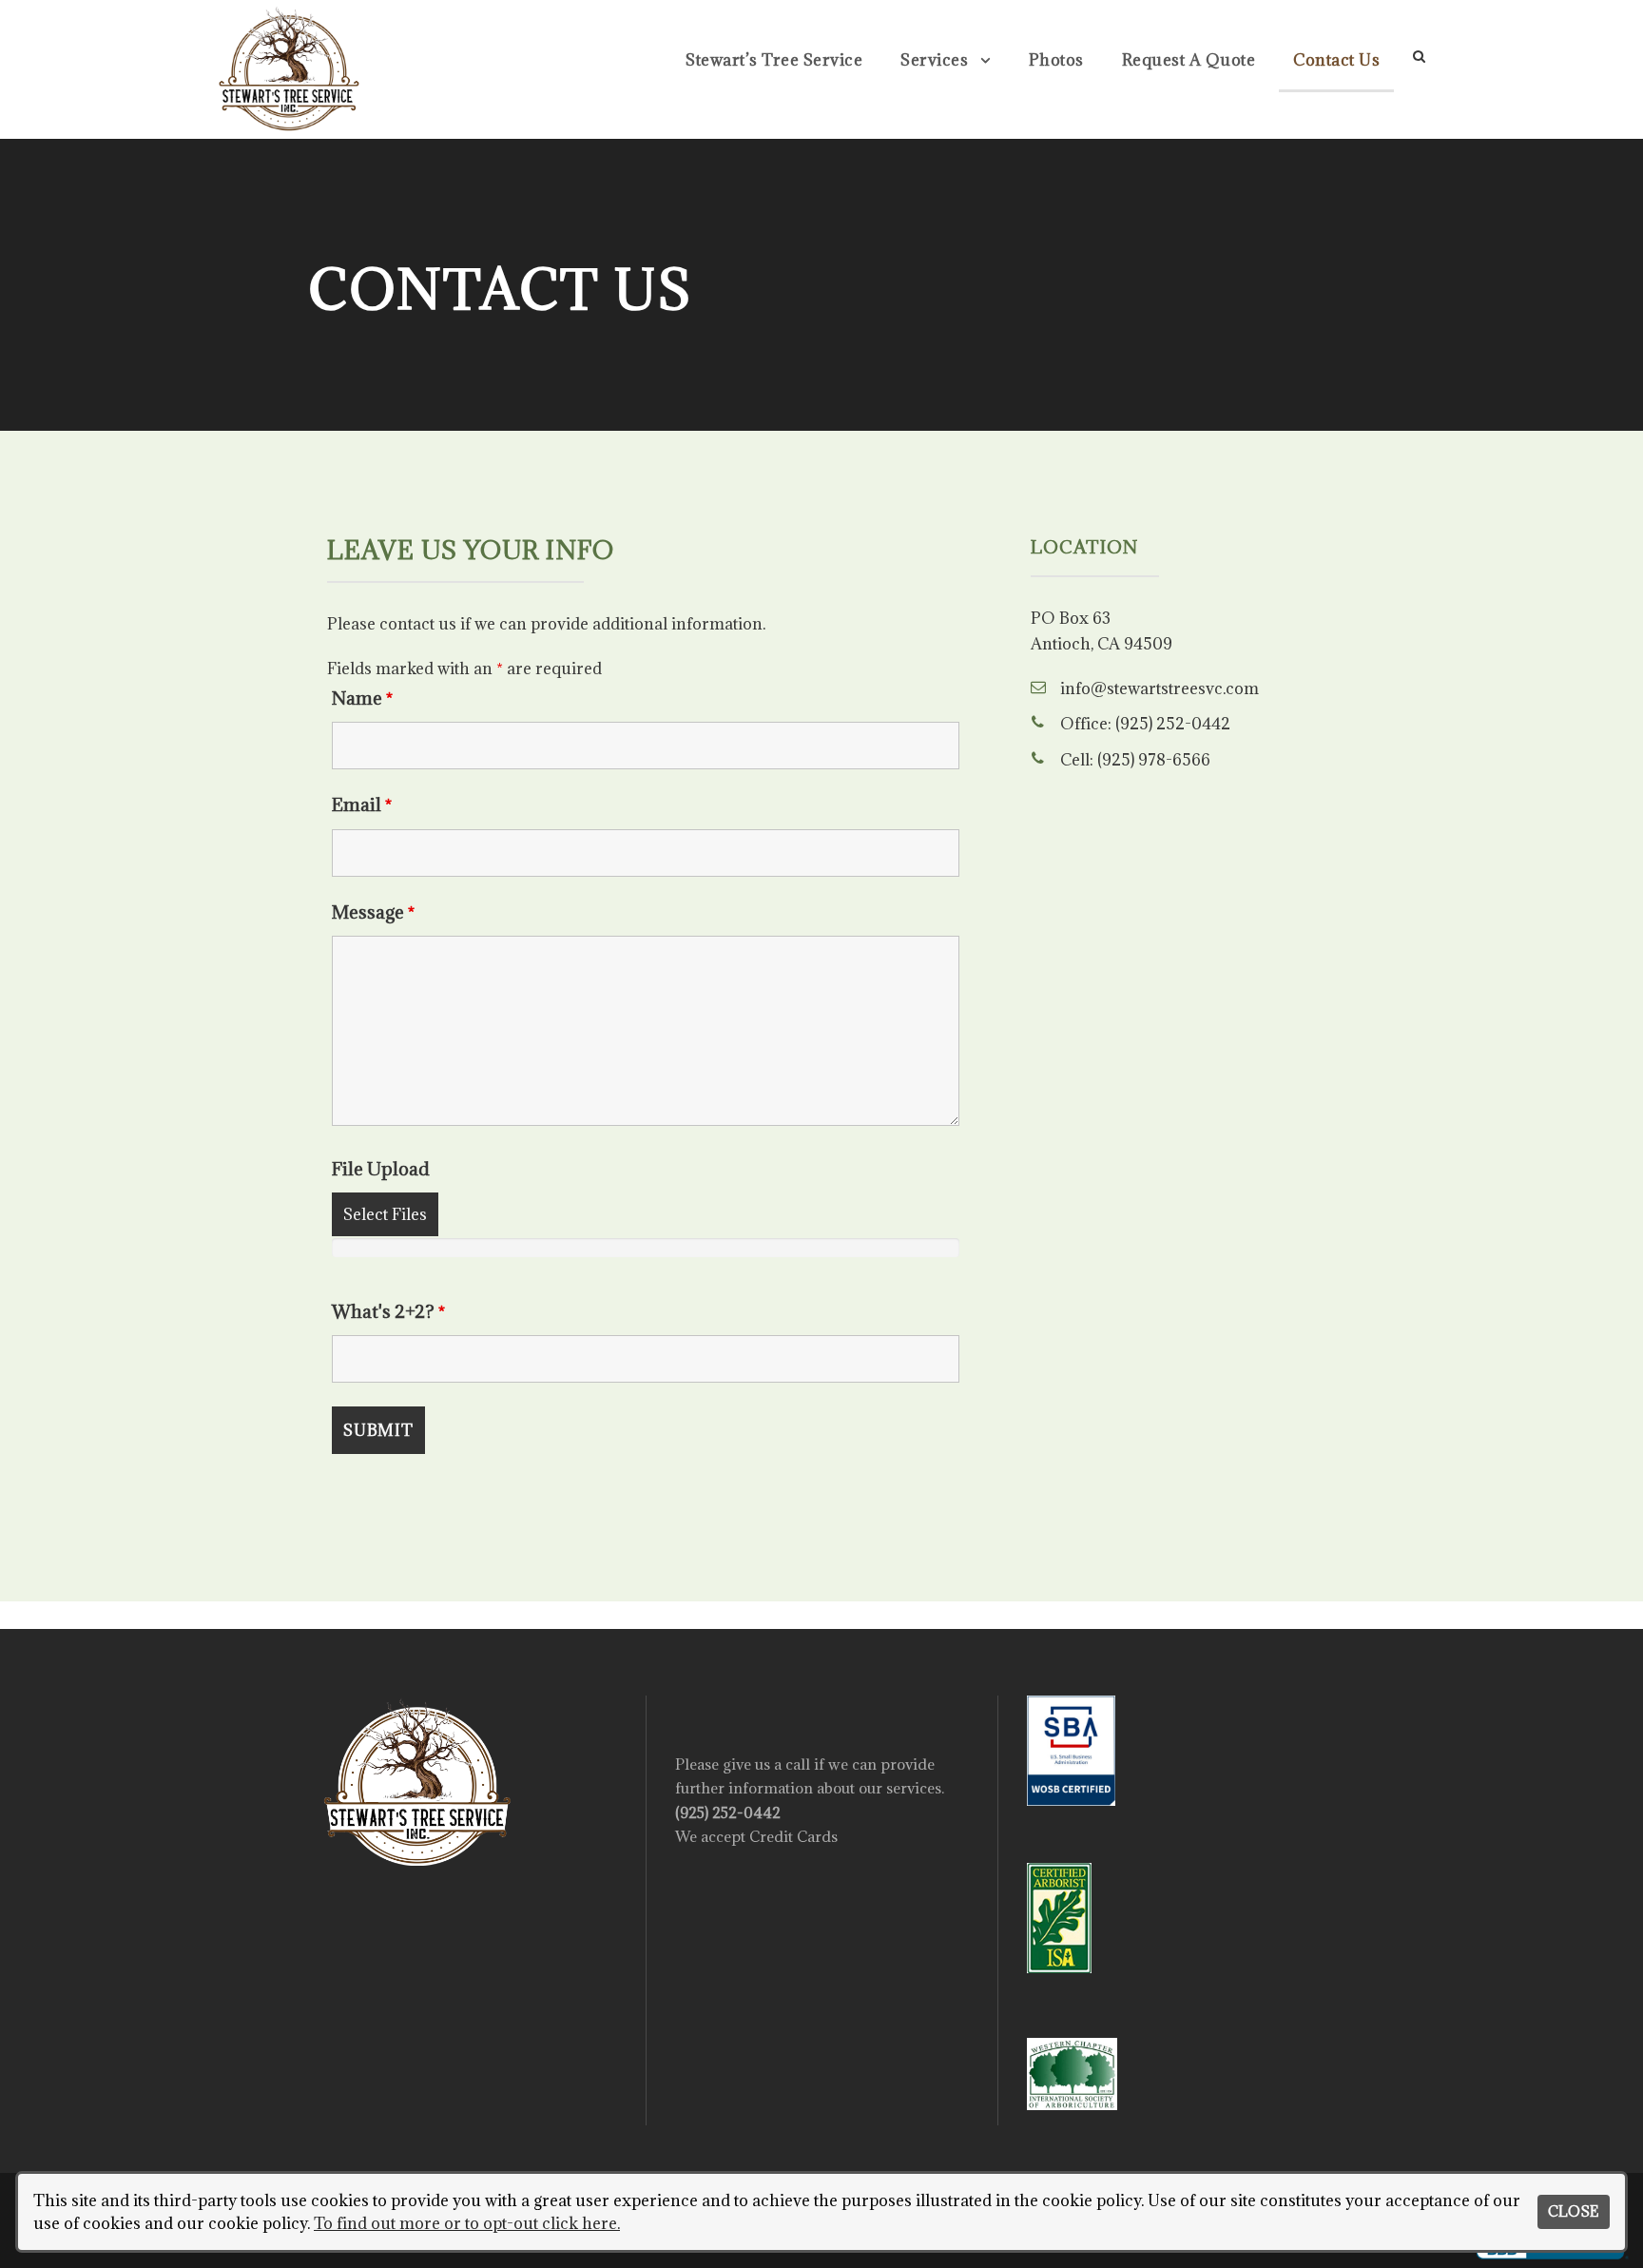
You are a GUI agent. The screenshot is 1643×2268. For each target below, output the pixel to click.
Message (373, 912)
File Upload (381, 1169)
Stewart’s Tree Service (774, 60)
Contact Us (1336, 60)
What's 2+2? (388, 1311)
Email (362, 804)
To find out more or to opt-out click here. (467, 2223)
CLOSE (1573, 2211)
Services (934, 60)
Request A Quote (1189, 60)
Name (362, 698)
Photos (1056, 60)
